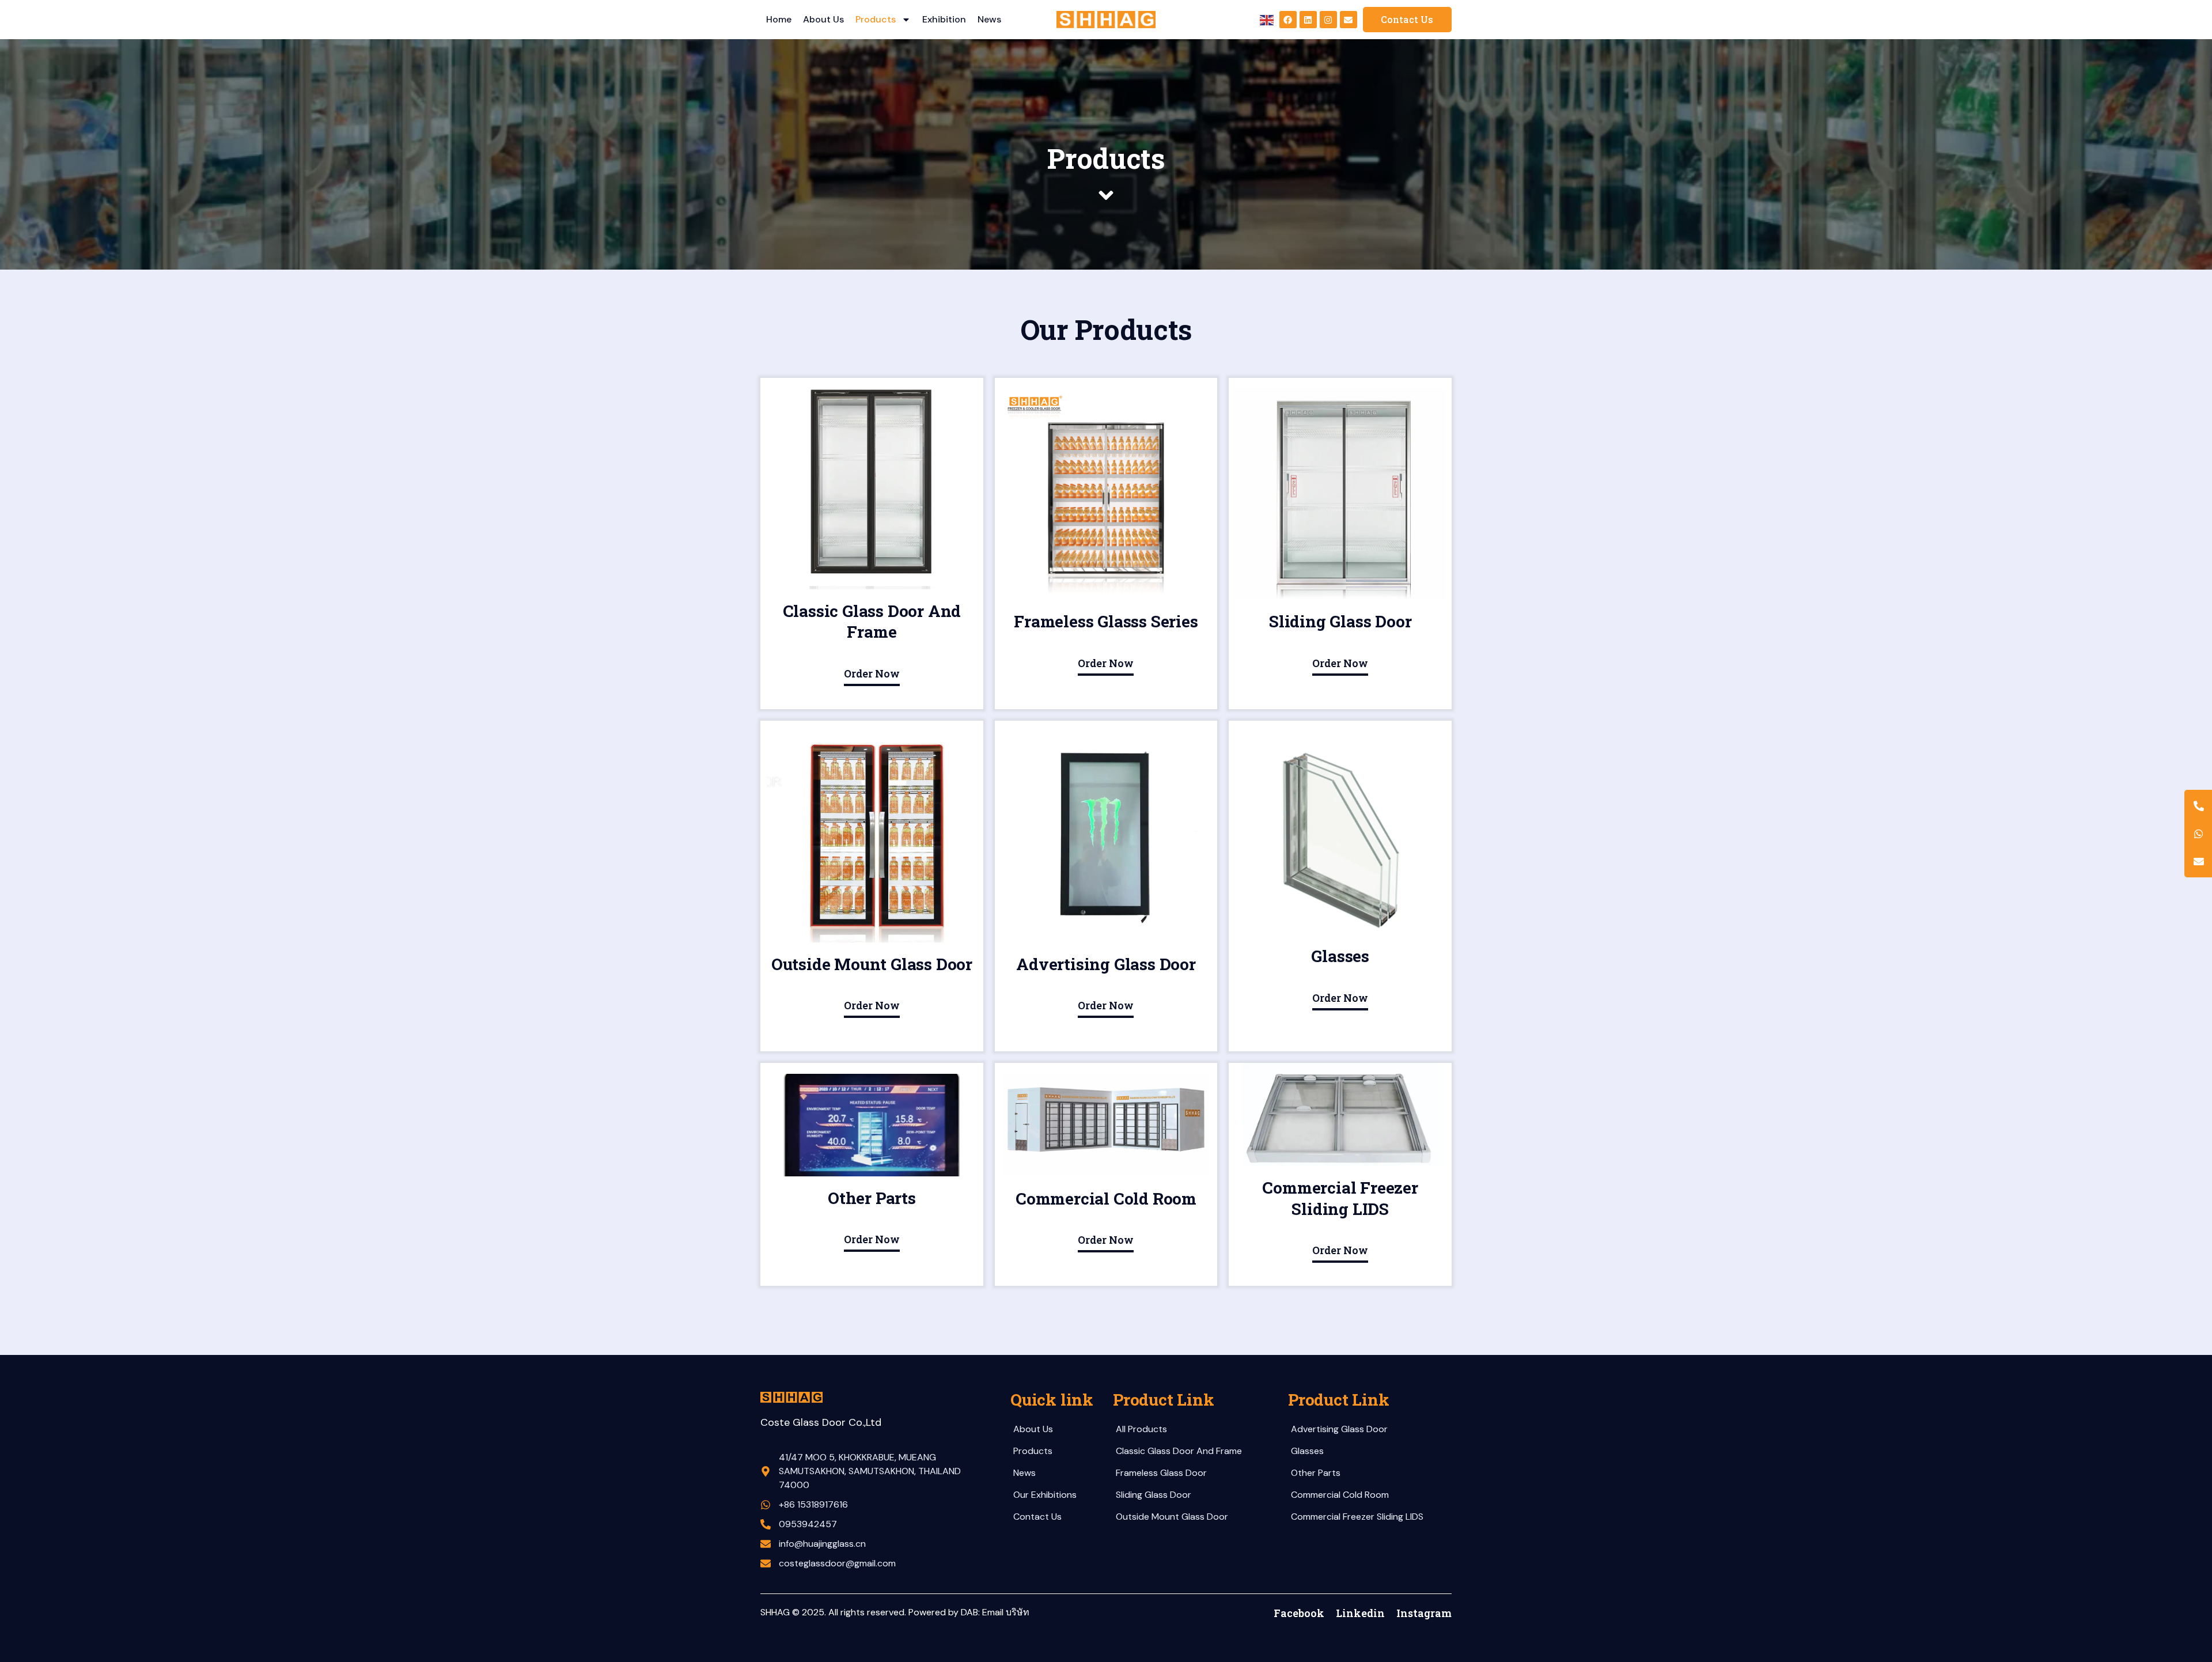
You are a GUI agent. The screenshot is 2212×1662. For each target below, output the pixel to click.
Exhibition (944, 19)
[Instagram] (1328, 20)
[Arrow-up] (2183, 1593)
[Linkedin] (1308, 20)
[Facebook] (1288, 20)
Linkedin (1360, 1613)
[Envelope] (1349, 20)
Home (779, 19)
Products (876, 19)
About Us (823, 19)
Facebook (1299, 1613)
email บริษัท (1006, 1612)
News (989, 19)
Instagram (1424, 1613)
